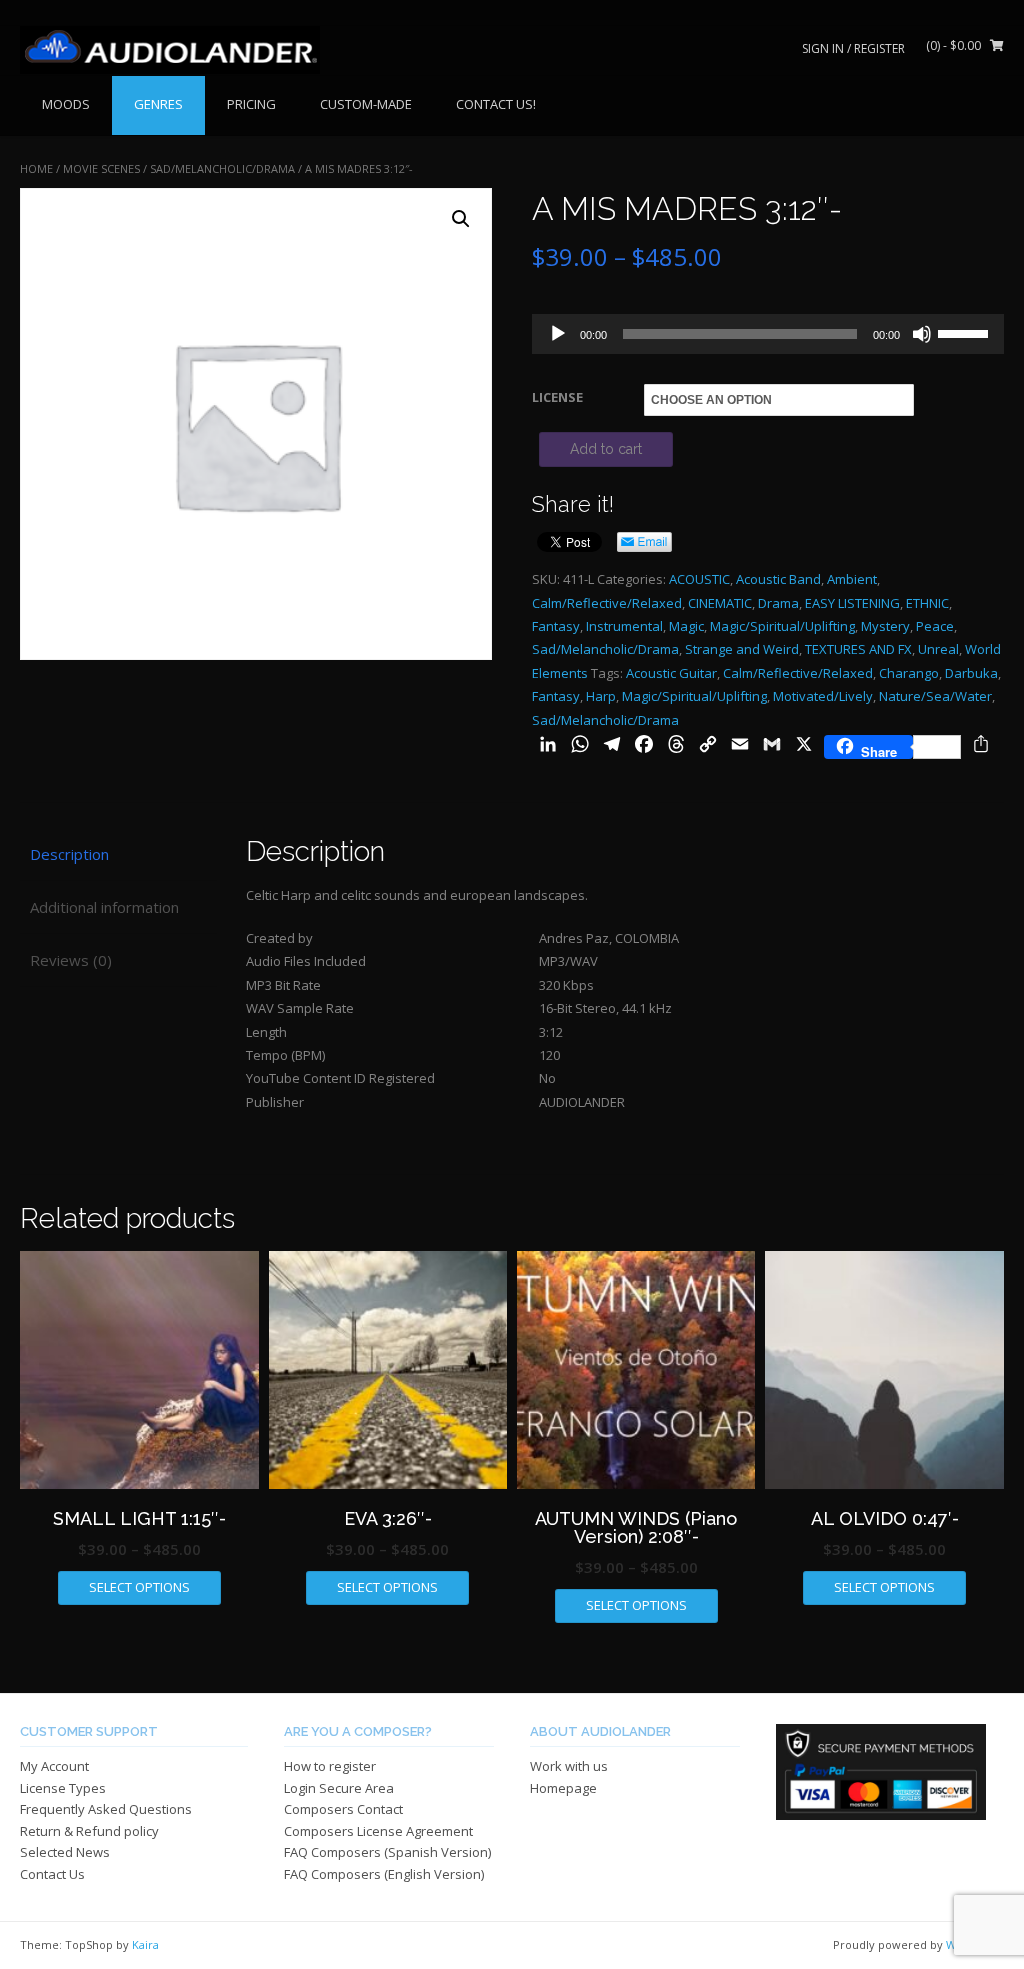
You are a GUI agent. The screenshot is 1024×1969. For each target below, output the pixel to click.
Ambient (852, 579)
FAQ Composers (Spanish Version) (387, 1852)
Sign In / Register (853, 48)
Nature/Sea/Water (935, 696)
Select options (139, 1587)
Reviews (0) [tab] (71, 960)
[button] (461, 219)
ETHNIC (927, 603)
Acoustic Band (778, 579)
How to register (330, 1766)
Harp (601, 696)
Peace (935, 626)
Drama (778, 603)
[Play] (558, 334)
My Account (54, 1766)
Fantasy (556, 626)
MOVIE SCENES (101, 168)
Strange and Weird (742, 649)
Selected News (65, 1852)
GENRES (158, 104)
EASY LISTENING (852, 603)
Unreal (938, 649)
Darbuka (971, 673)
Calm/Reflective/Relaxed (607, 603)
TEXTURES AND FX (858, 649)
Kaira (145, 1944)
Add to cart (606, 449)
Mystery (885, 626)
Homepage (563, 1788)
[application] (768, 334)
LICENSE (557, 397)
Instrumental (624, 626)
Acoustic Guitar (671, 673)
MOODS (66, 104)
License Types (63, 1788)
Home (36, 168)
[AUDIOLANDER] (170, 50)
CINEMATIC (720, 603)
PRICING (251, 104)
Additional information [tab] (104, 907)
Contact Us (52, 1874)
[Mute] (922, 334)
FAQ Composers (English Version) (384, 1874)
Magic (686, 626)
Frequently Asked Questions (106, 1809)
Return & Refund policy (89, 1831)
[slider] (966, 332)
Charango (909, 673)
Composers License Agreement (378, 1831)
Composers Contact (343, 1809)
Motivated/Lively (823, 696)
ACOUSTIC (699, 579)
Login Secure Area (339, 1788)
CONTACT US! (496, 104)
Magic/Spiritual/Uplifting (782, 626)
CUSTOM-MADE (366, 104)
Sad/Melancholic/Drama (222, 168)
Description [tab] (69, 854)
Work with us (569, 1766)
